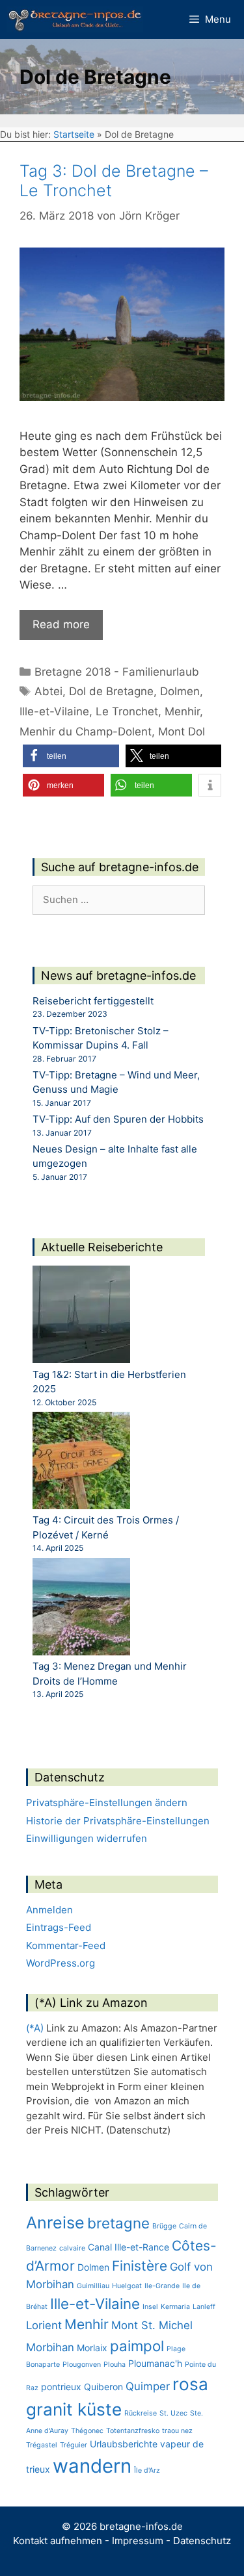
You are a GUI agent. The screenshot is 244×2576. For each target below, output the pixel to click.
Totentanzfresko (133, 2431)
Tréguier (74, 2445)
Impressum (138, 2541)
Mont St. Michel (152, 2325)
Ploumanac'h (155, 2363)
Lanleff (204, 2307)
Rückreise (141, 2413)
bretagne (118, 2223)
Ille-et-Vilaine (54, 711)
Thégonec (87, 2431)
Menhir (182, 711)
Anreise (55, 2223)
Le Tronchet (127, 711)
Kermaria (175, 2307)
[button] (71, 756)
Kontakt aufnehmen (58, 2541)
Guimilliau (93, 2286)
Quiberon (103, 2387)
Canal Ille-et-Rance (129, 2247)
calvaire (72, 2248)
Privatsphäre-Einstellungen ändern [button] (107, 1803)
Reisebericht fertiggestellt (93, 1001)
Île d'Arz (147, 2470)
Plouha (115, 2365)
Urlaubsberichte (124, 2444)
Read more (61, 624)
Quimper (148, 2386)
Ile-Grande (162, 2286)
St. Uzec (173, 2413)
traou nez (177, 2431)
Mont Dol (182, 732)
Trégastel (42, 2445)
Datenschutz (202, 2541)
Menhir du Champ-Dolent (86, 732)
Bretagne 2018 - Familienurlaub (117, 672)
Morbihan (50, 2347)
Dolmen (180, 691)
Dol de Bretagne (111, 691)
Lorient (44, 2325)
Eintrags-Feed (59, 1927)
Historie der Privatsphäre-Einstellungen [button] (118, 1821)
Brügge (164, 2226)
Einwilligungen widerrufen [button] (87, 1838)
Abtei (48, 691)
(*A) (35, 2028)
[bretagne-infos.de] (75, 19)
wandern (92, 2466)
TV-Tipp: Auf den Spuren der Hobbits (118, 1119)
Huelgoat (127, 2286)
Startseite (74, 134)
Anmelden (49, 1910)
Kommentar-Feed (66, 1945)
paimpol (137, 2346)
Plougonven (82, 2365)
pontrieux (61, 2387)
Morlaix (92, 2348)
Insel (150, 2307)
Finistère (140, 2266)
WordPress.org (61, 1963)
